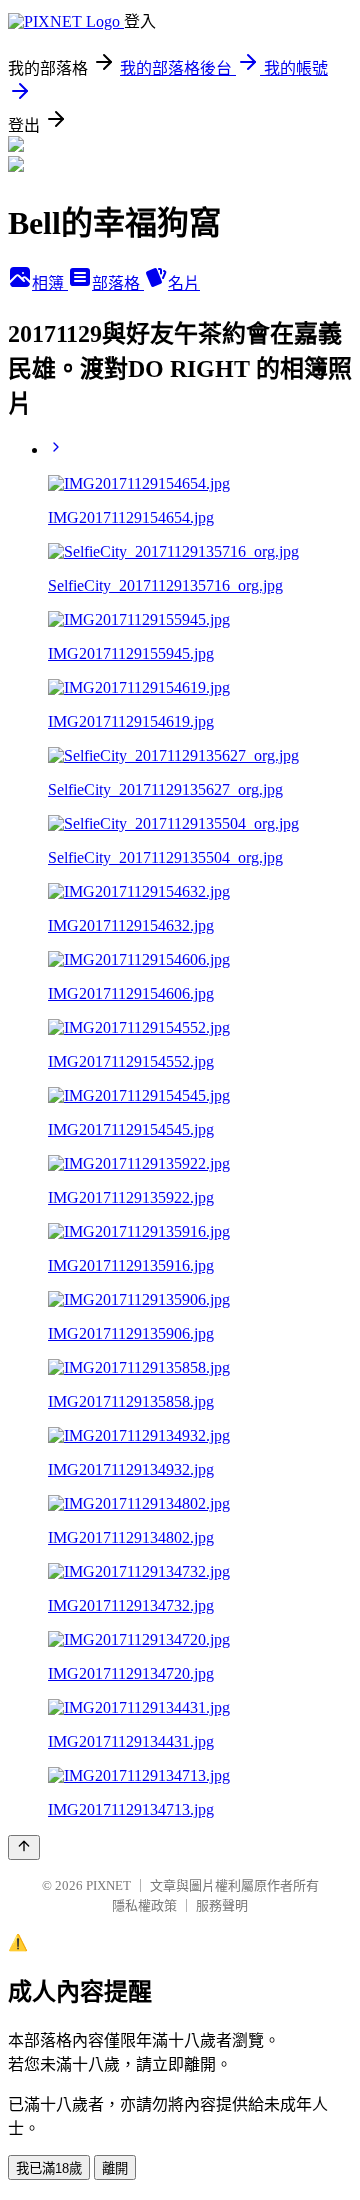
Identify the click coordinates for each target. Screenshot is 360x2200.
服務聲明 (222, 1905)
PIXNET (108, 1885)
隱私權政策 (144, 1905)
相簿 (50, 283)
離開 (115, 2168)
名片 (184, 283)
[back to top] (24, 1847)
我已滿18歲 (49, 2168)
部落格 (118, 283)
